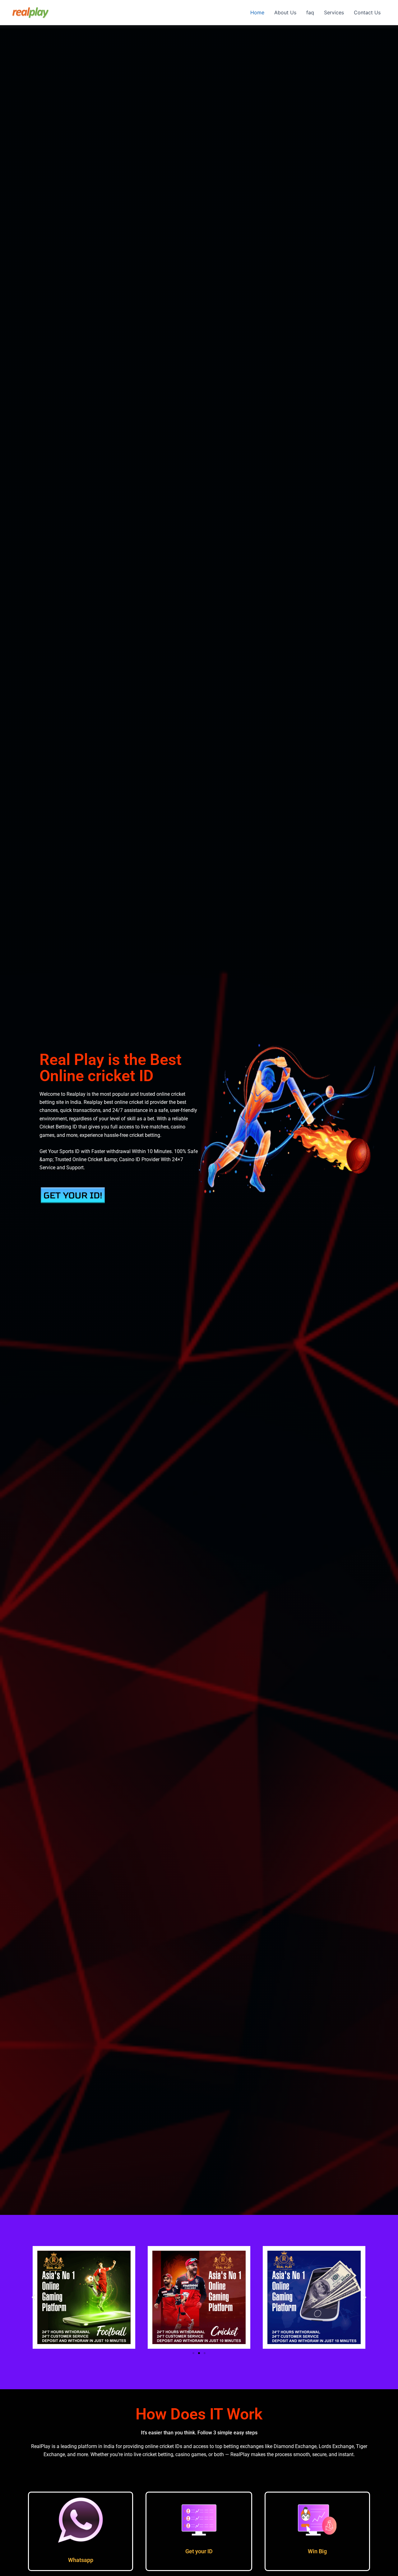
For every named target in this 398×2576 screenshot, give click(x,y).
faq (310, 12)
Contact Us (367, 12)
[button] (33, 2297)
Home (257, 12)
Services (334, 12)
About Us (285, 12)
